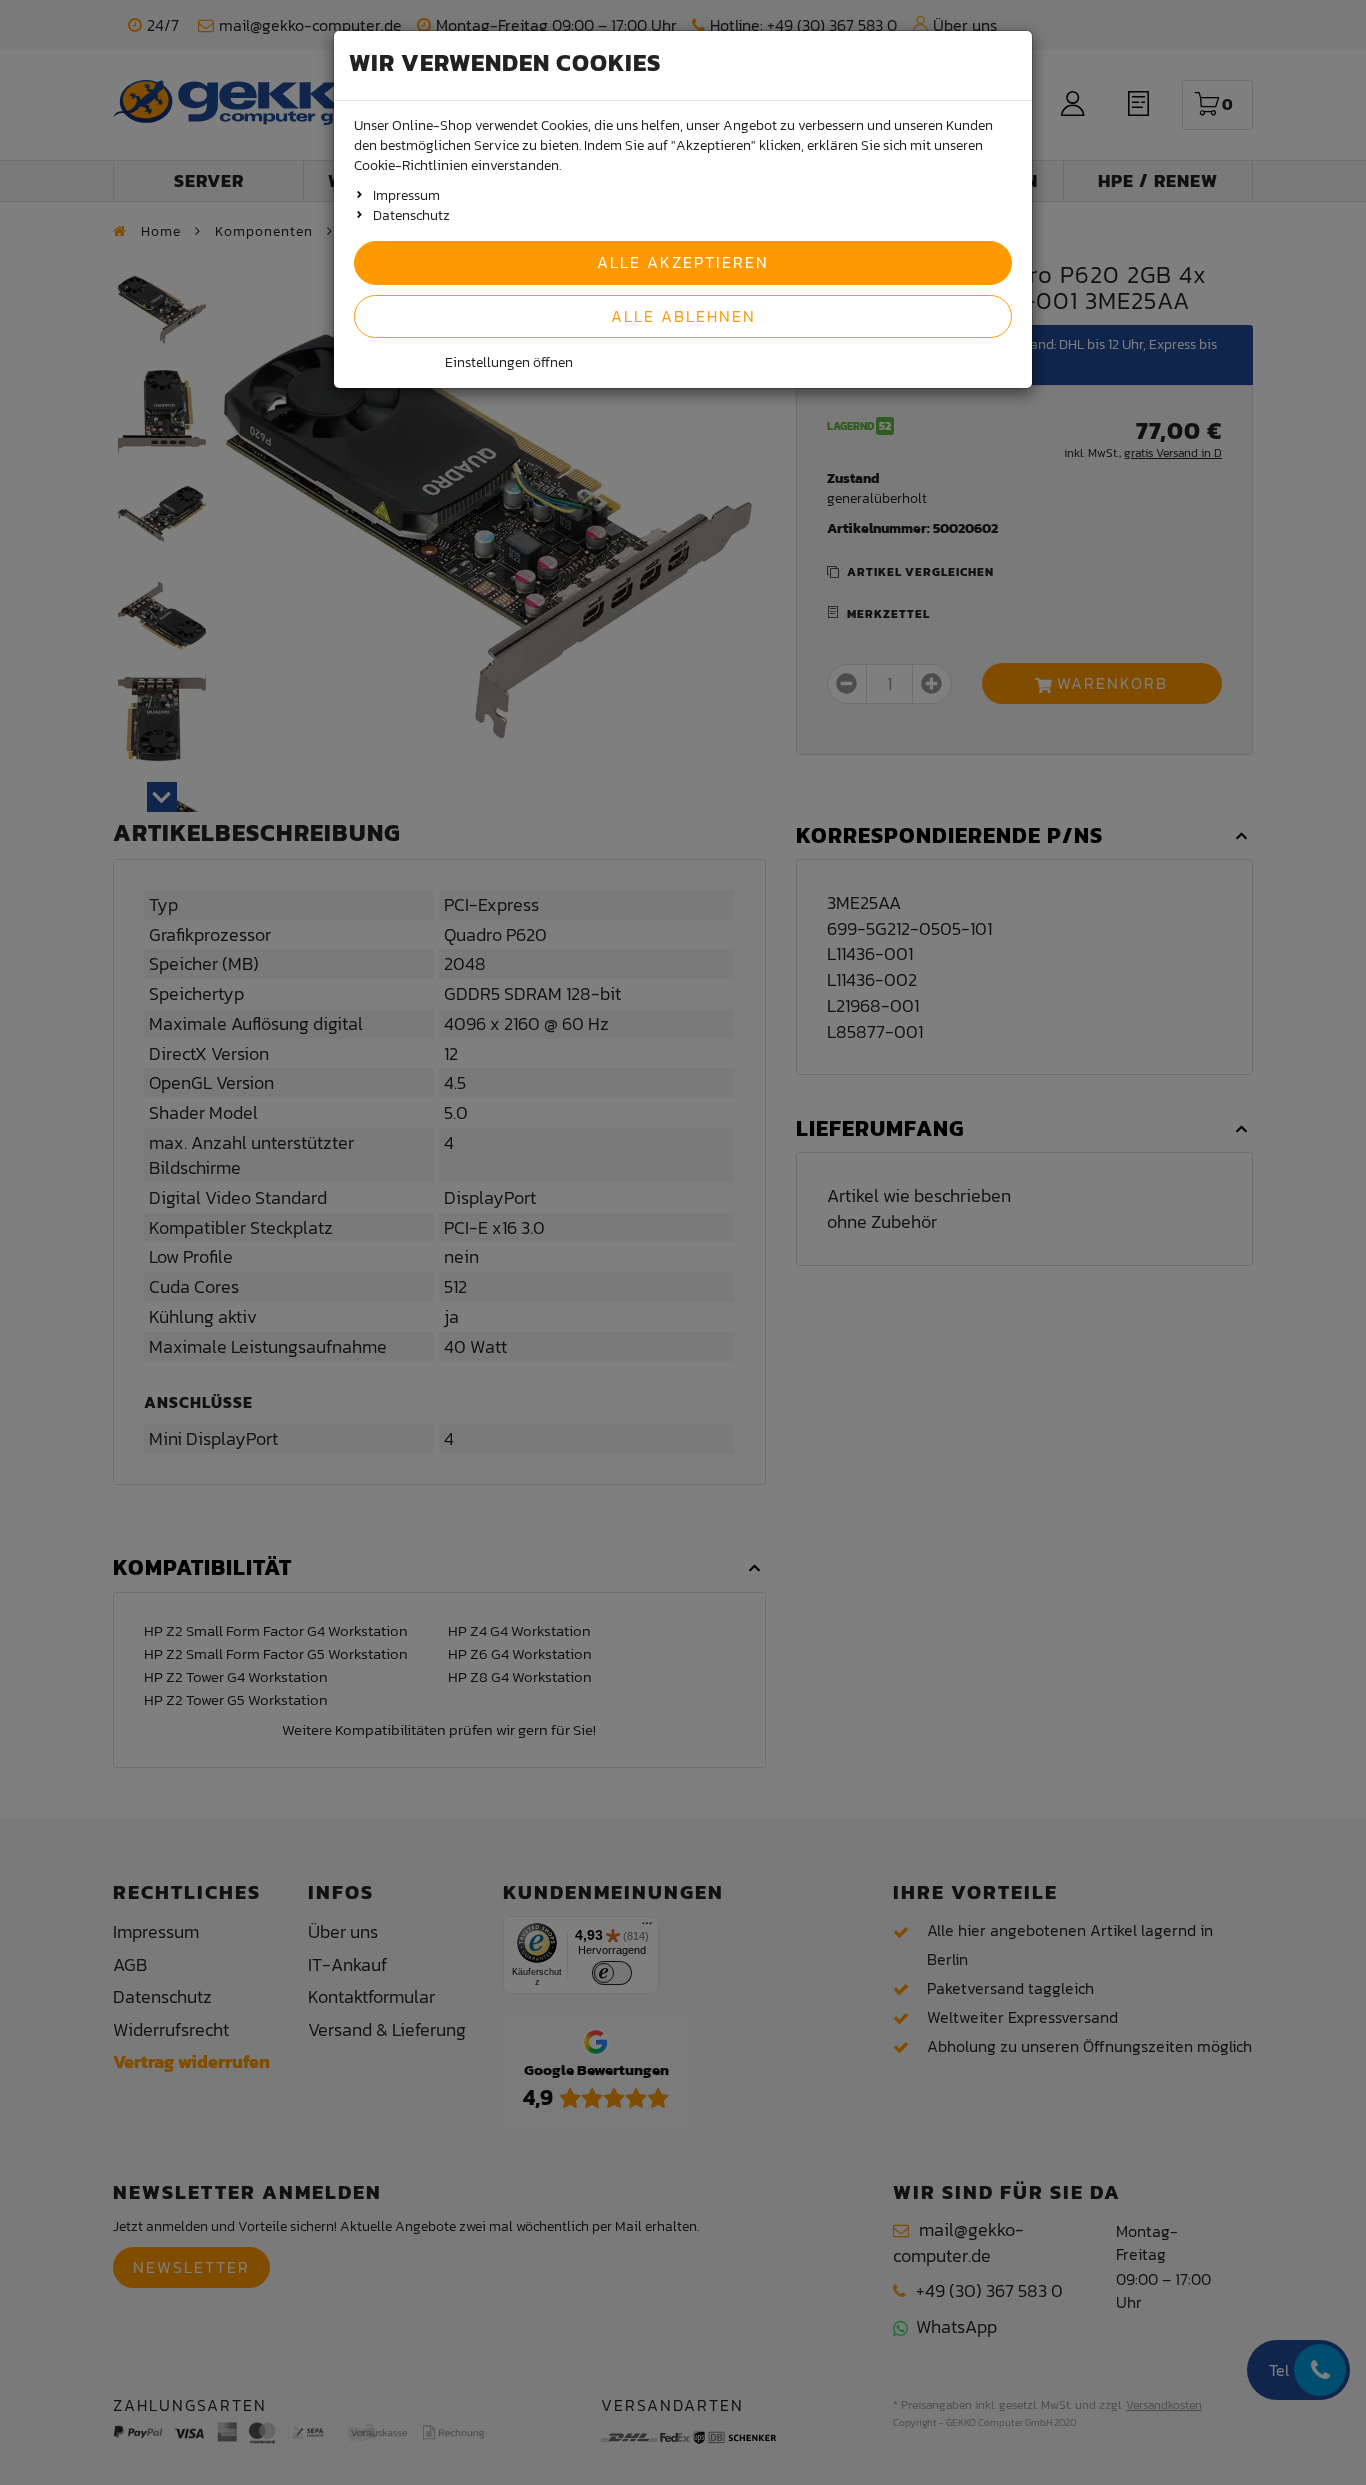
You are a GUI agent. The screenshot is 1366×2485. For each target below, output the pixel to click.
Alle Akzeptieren (683, 262)
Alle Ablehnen (683, 316)
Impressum (406, 195)
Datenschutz (411, 215)
